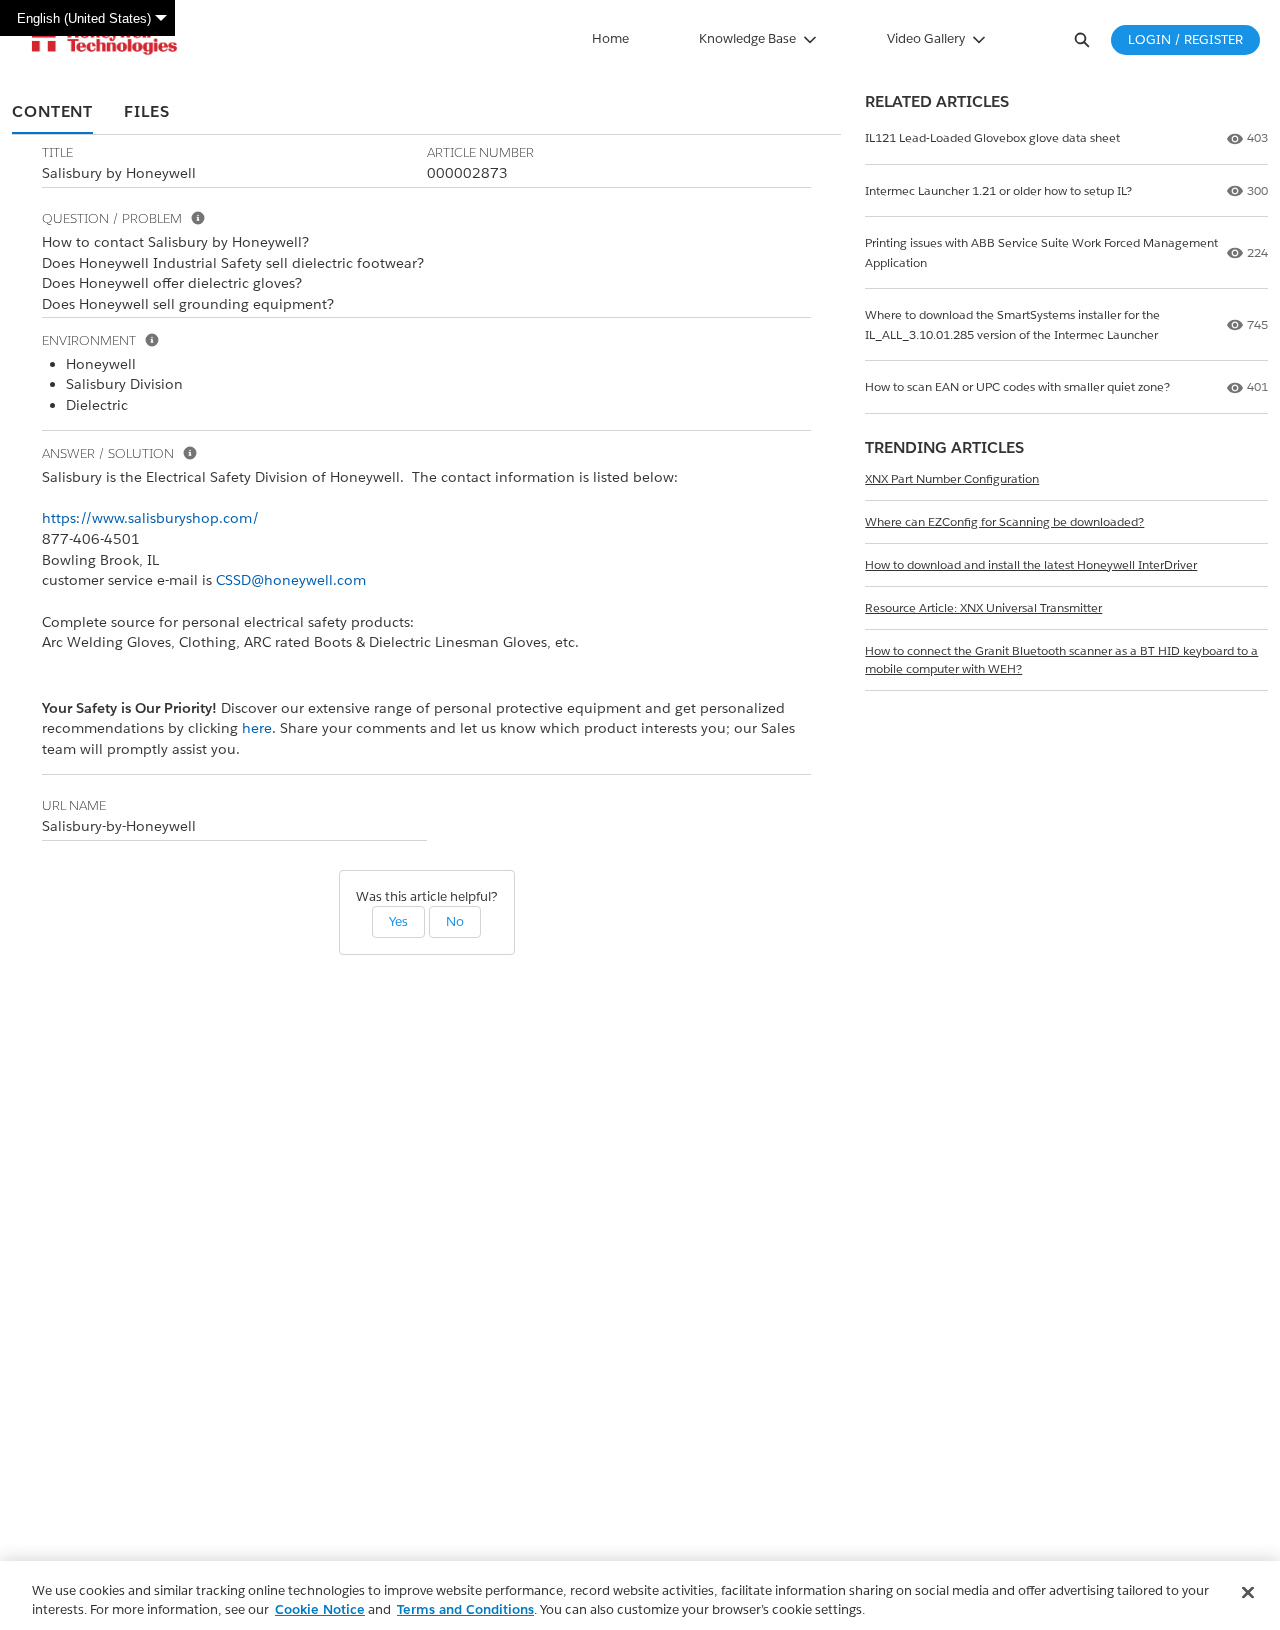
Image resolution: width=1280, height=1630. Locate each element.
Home (610, 38)
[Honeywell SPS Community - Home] (104, 40)
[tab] (52, 113)
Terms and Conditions (465, 1609)
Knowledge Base (747, 38)
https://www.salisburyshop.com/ (150, 518)
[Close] (1248, 1593)
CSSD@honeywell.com (291, 580)
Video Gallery (926, 38)
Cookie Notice (320, 1609)
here (257, 728)
